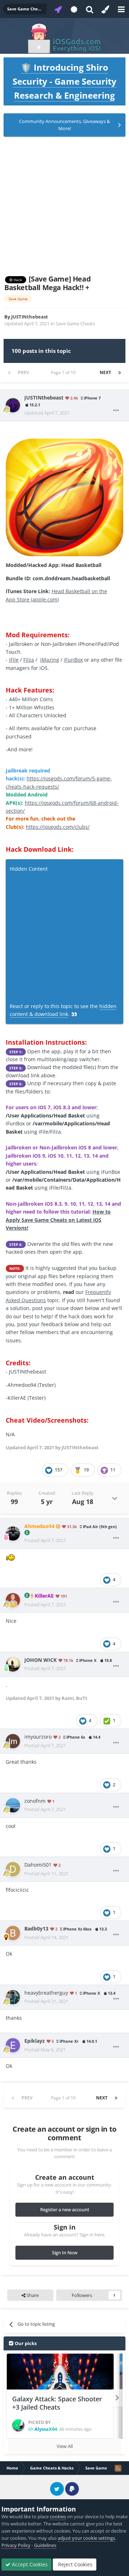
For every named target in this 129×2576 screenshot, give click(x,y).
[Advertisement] (64, 206)
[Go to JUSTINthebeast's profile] (13, 405)
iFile (14, 660)
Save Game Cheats (75, 323)
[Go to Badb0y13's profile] (13, 1933)
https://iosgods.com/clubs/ (58, 827)
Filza (29, 660)
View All (65, 2446)
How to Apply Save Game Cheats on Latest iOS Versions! (58, 1220)
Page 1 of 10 (64, 372)
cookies (58, 2516)
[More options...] (116, 411)
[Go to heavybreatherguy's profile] (13, 1997)
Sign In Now (65, 2253)
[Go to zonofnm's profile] (13, 1805)
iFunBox (73, 660)
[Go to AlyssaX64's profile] (18, 2425)
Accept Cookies (29, 2564)
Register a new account (65, 2209)
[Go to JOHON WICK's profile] (13, 1664)
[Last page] (120, 373)
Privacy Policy (16, 2545)
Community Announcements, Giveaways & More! (64, 125)
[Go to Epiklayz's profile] (13, 2045)
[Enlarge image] (64, 497)
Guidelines (45, 2545)
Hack (17, 280)
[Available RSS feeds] (118, 2468)
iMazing (50, 660)
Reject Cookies (75, 2564)
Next (105, 372)
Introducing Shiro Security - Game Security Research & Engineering (64, 81)
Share (32, 2295)
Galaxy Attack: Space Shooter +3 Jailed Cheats (57, 2403)
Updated (47, 413)
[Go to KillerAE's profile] (13, 1600)
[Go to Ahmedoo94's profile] (13, 1533)
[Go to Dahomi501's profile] (13, 1869)
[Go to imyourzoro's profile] (13, 1741)
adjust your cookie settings (86, 2538)
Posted (45, 1540)
